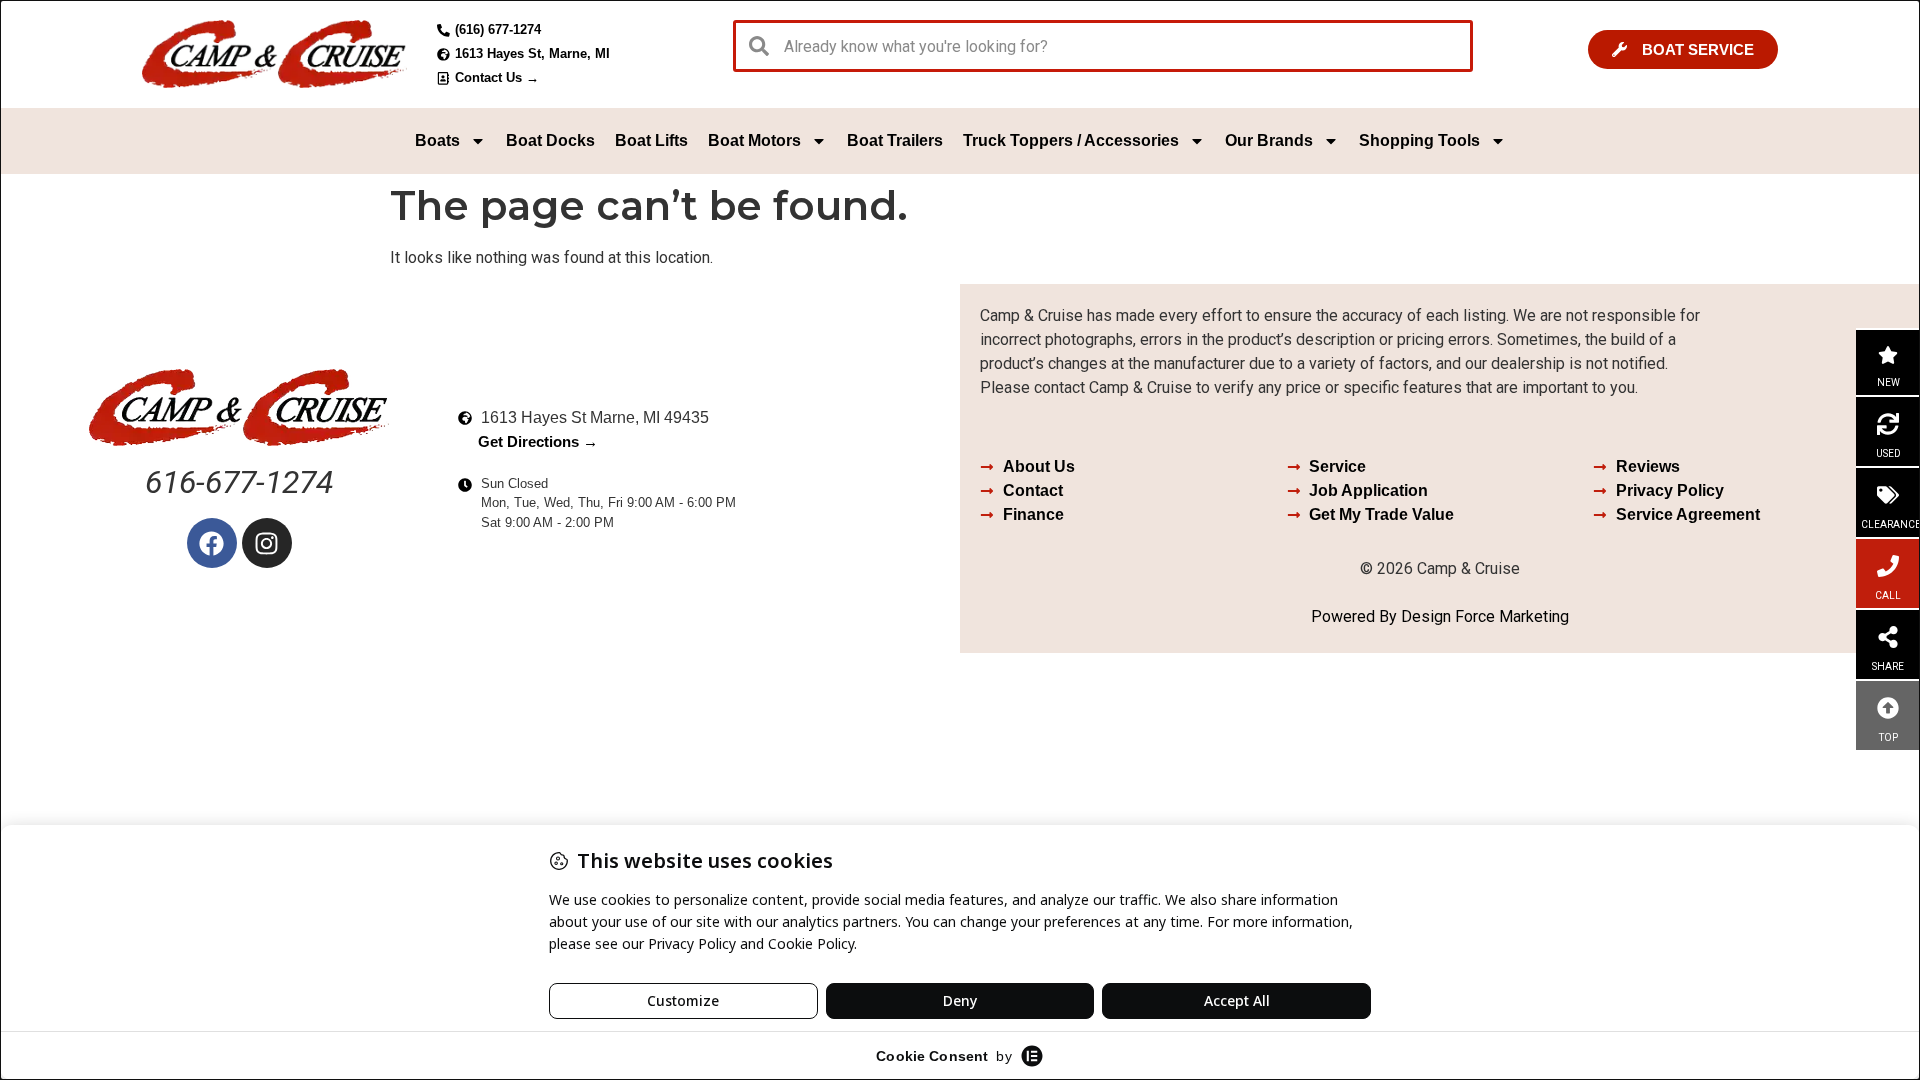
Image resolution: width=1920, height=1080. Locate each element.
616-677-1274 (239, 482)
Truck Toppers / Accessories (1071, 140)
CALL (1888, 595)
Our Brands (1269, 140)
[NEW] (1888, 355)
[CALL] (1888, 566)
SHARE (1888, 666)
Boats (437, 140)
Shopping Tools (1419, 140)
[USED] (1888, 424)
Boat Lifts (651, 140)
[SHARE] (1888, 637)
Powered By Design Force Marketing (1440, 616)
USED (1888, 453)
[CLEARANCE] (1888, 495)
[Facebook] (212, 543)
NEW (1888, 382)
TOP (1888, 737)
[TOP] (1888, 708)
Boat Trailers (895, 140)
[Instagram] (267, 543)
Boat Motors (754, 140)
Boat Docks (550, 140)
